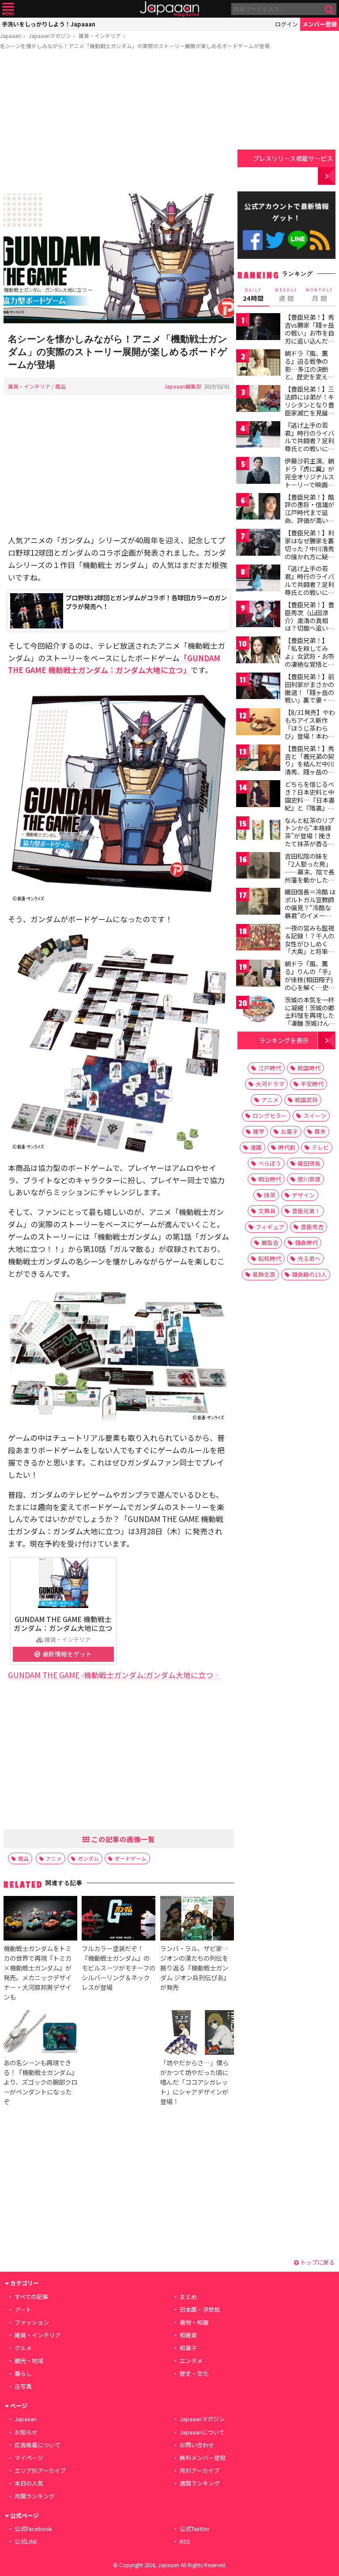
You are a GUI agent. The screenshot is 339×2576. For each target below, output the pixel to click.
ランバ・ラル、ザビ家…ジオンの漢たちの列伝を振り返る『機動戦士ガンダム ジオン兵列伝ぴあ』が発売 (195, 1968)
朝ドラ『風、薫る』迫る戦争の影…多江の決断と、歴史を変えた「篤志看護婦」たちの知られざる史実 (309, 377)
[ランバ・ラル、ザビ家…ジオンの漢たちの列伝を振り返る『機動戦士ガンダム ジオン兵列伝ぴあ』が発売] (197, 1920)
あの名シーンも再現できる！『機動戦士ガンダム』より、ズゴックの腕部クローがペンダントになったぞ (40, 2082)
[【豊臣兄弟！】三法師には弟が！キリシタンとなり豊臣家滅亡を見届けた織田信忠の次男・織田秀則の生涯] (258, 400)
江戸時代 (270, 1068)
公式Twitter (275, 240)
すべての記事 (31, 2297)
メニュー (8, 9)
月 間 (320, 295)
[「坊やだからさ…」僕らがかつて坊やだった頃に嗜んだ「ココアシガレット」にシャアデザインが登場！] (197, 2034)
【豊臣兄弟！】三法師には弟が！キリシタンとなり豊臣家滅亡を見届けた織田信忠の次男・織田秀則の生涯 (309, 412)
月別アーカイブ (200, 2470)
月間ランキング (35, 2496)
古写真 (23, 2386)
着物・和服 (194, 2322)
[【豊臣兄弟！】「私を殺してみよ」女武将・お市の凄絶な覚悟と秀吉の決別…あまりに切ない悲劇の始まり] (258, 651)
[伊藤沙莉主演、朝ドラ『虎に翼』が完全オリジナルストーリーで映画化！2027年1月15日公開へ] (258, 472)
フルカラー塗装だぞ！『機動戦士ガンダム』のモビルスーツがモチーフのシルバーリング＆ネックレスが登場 (119, 1968)
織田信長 (309, 1163)
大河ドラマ (270, 1084)
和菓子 (188, 2348)
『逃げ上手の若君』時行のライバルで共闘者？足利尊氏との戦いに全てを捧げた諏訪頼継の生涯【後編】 (309, 588)
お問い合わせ (197, 2445)
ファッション (32, 2322)
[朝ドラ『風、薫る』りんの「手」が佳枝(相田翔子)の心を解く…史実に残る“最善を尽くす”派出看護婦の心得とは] (258, 974)
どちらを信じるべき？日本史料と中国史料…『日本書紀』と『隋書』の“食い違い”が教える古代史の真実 (310, 804)
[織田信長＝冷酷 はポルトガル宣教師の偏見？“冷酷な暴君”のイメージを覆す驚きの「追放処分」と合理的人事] (258, 903)
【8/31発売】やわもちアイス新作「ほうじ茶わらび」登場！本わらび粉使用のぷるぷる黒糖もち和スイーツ (310, 736)
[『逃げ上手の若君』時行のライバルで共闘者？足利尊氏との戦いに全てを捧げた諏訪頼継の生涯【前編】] (258, 436)
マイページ (29, 2458)
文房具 (267, 1211)
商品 (60, 386)
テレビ (320, 1147)
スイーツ (315, 1116)
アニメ (54, 1858)
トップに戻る (317, 2262)
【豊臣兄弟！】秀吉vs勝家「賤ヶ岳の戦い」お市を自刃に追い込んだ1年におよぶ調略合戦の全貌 (309, 336)
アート (23, 2309)
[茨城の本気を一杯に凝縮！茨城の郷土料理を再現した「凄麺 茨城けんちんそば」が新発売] (258, 1011)
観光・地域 (29, 2361)
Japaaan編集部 (183, 386)
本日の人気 (29, 2483)
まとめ (188, 2297)
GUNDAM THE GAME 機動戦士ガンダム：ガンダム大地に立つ (63, 1623)
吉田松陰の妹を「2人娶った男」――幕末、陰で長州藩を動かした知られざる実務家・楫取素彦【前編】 (310, 875)
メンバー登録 (320, 24)
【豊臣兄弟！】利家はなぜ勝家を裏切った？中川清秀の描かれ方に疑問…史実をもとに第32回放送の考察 (310, 552)
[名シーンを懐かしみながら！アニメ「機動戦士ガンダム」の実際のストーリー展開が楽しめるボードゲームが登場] (119, 260)
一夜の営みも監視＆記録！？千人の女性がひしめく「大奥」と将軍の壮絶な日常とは (309, 943)
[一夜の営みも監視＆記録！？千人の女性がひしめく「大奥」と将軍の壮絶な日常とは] (258, 939)
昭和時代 (270, 1258)
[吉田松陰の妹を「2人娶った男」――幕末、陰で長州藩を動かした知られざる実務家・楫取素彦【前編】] (258, 867)
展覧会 (270, 1243)
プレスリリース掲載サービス (293, 158)
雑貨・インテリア (100, 36)
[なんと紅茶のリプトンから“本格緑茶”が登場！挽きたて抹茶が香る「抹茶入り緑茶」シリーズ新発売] (258, 831)
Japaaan (169, 9)
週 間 (286, 295)
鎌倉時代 (306, 1243)
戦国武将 (306, 1100)
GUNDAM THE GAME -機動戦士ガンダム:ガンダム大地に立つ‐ (114, 1675)
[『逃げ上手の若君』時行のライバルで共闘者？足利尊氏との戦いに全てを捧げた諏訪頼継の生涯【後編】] (258, 579)
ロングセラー (270, 1116)
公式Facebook (253, 240)
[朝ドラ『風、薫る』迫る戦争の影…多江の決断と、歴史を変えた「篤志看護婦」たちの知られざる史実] (258, 364)
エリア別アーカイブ (40, 2470)
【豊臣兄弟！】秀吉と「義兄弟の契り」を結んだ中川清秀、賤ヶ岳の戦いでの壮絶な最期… (309, 768)
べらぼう (270, 1163)
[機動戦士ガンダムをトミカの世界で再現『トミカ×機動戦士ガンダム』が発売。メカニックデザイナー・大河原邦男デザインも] (40, 1920)
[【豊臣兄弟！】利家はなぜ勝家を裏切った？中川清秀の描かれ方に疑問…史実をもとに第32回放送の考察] (258, 544)
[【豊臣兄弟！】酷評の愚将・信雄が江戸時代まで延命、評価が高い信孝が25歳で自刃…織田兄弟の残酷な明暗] (258, 508)
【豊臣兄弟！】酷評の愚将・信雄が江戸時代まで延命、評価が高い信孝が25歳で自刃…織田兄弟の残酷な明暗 (310, 520)
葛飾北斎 (264, 1274)
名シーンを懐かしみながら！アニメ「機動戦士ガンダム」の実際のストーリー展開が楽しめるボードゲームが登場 (135, 46)
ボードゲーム (131, 1858)
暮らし (23, 2373)
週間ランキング (200, 2483)
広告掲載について (38, 2445)
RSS (320, 240)
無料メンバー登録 (203, 2458)
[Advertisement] (119, 123)
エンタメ (191, 2361)
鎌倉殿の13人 (309, 1274)
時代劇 (287, 1147)
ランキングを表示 (284, 1040)
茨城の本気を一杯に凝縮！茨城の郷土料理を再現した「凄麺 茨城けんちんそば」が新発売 (310, 1015)
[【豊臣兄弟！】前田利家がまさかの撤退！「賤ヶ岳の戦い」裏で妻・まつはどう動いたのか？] (258, 687)
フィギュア (270, 1227)
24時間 (253, 295)
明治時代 (270, 1179)
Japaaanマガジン (50, 36)
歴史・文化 (194, 2373)
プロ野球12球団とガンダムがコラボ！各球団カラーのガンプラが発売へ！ (146, 602)
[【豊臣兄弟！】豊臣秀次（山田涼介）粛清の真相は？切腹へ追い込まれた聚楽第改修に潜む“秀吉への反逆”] (258, 615)
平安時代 (312, 1084)
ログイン (286, 24)
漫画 (256, 1147)
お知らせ (26, 2432)
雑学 (259, 1131)
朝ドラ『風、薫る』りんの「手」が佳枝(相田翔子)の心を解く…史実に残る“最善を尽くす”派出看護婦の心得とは (310, 987)
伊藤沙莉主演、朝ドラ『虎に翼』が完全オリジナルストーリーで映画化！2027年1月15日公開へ (309, 480)
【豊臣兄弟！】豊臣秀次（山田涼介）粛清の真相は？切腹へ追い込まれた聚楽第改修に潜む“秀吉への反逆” (309, 628)
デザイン (303, 1195)
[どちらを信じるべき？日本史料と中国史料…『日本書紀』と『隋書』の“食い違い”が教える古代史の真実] (258, 795)
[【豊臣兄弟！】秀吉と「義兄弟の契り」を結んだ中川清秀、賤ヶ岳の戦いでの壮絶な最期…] (258, 759)
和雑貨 (188, 2335)
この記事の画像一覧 (122, 1839)
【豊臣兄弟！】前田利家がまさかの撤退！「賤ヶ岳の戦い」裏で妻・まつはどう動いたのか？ (309, 696)
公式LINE (298, 240)
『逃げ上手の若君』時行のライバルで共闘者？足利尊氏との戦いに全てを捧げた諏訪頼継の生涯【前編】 (309, 445)
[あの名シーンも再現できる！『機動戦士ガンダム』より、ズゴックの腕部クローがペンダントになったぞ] (40, 2034)
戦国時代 (309, 1068)
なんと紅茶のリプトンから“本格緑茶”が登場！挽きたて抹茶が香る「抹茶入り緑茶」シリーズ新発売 (309, 840)
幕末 (320, 1131)
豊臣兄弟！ (306, 1211)
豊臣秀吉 (312, 1227)
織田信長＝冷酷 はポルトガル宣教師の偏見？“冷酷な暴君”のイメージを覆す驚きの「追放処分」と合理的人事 (310, 915)
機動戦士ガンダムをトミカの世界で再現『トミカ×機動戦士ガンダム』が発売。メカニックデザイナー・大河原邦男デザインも (38, 1972)
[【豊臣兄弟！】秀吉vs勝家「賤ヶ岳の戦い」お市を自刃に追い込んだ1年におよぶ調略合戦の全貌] (258, 328)
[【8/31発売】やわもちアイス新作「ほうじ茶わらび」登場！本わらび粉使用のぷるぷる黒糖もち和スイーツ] (258, 723)
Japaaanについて (202, 2432)
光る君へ (309, 1258)
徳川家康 (309, 1179)
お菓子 (289, 1131)
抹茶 (270, 1195)
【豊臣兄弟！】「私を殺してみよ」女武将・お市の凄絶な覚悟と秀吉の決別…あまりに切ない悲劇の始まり (310, 664)
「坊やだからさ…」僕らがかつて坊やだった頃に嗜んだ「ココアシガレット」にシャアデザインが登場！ (194, 2082)
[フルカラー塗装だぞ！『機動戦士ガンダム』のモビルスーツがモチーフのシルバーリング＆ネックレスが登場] (119, 1920)
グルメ (23, 2348)
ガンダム (88, 1858)
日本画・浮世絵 (200, 2309)
